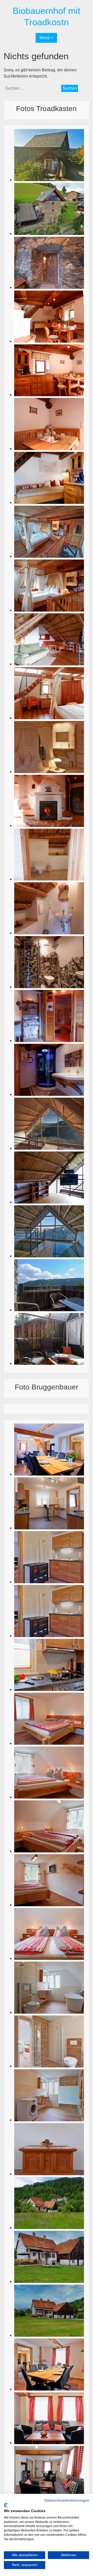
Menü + (46, 38)
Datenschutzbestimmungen (67, 2500)
